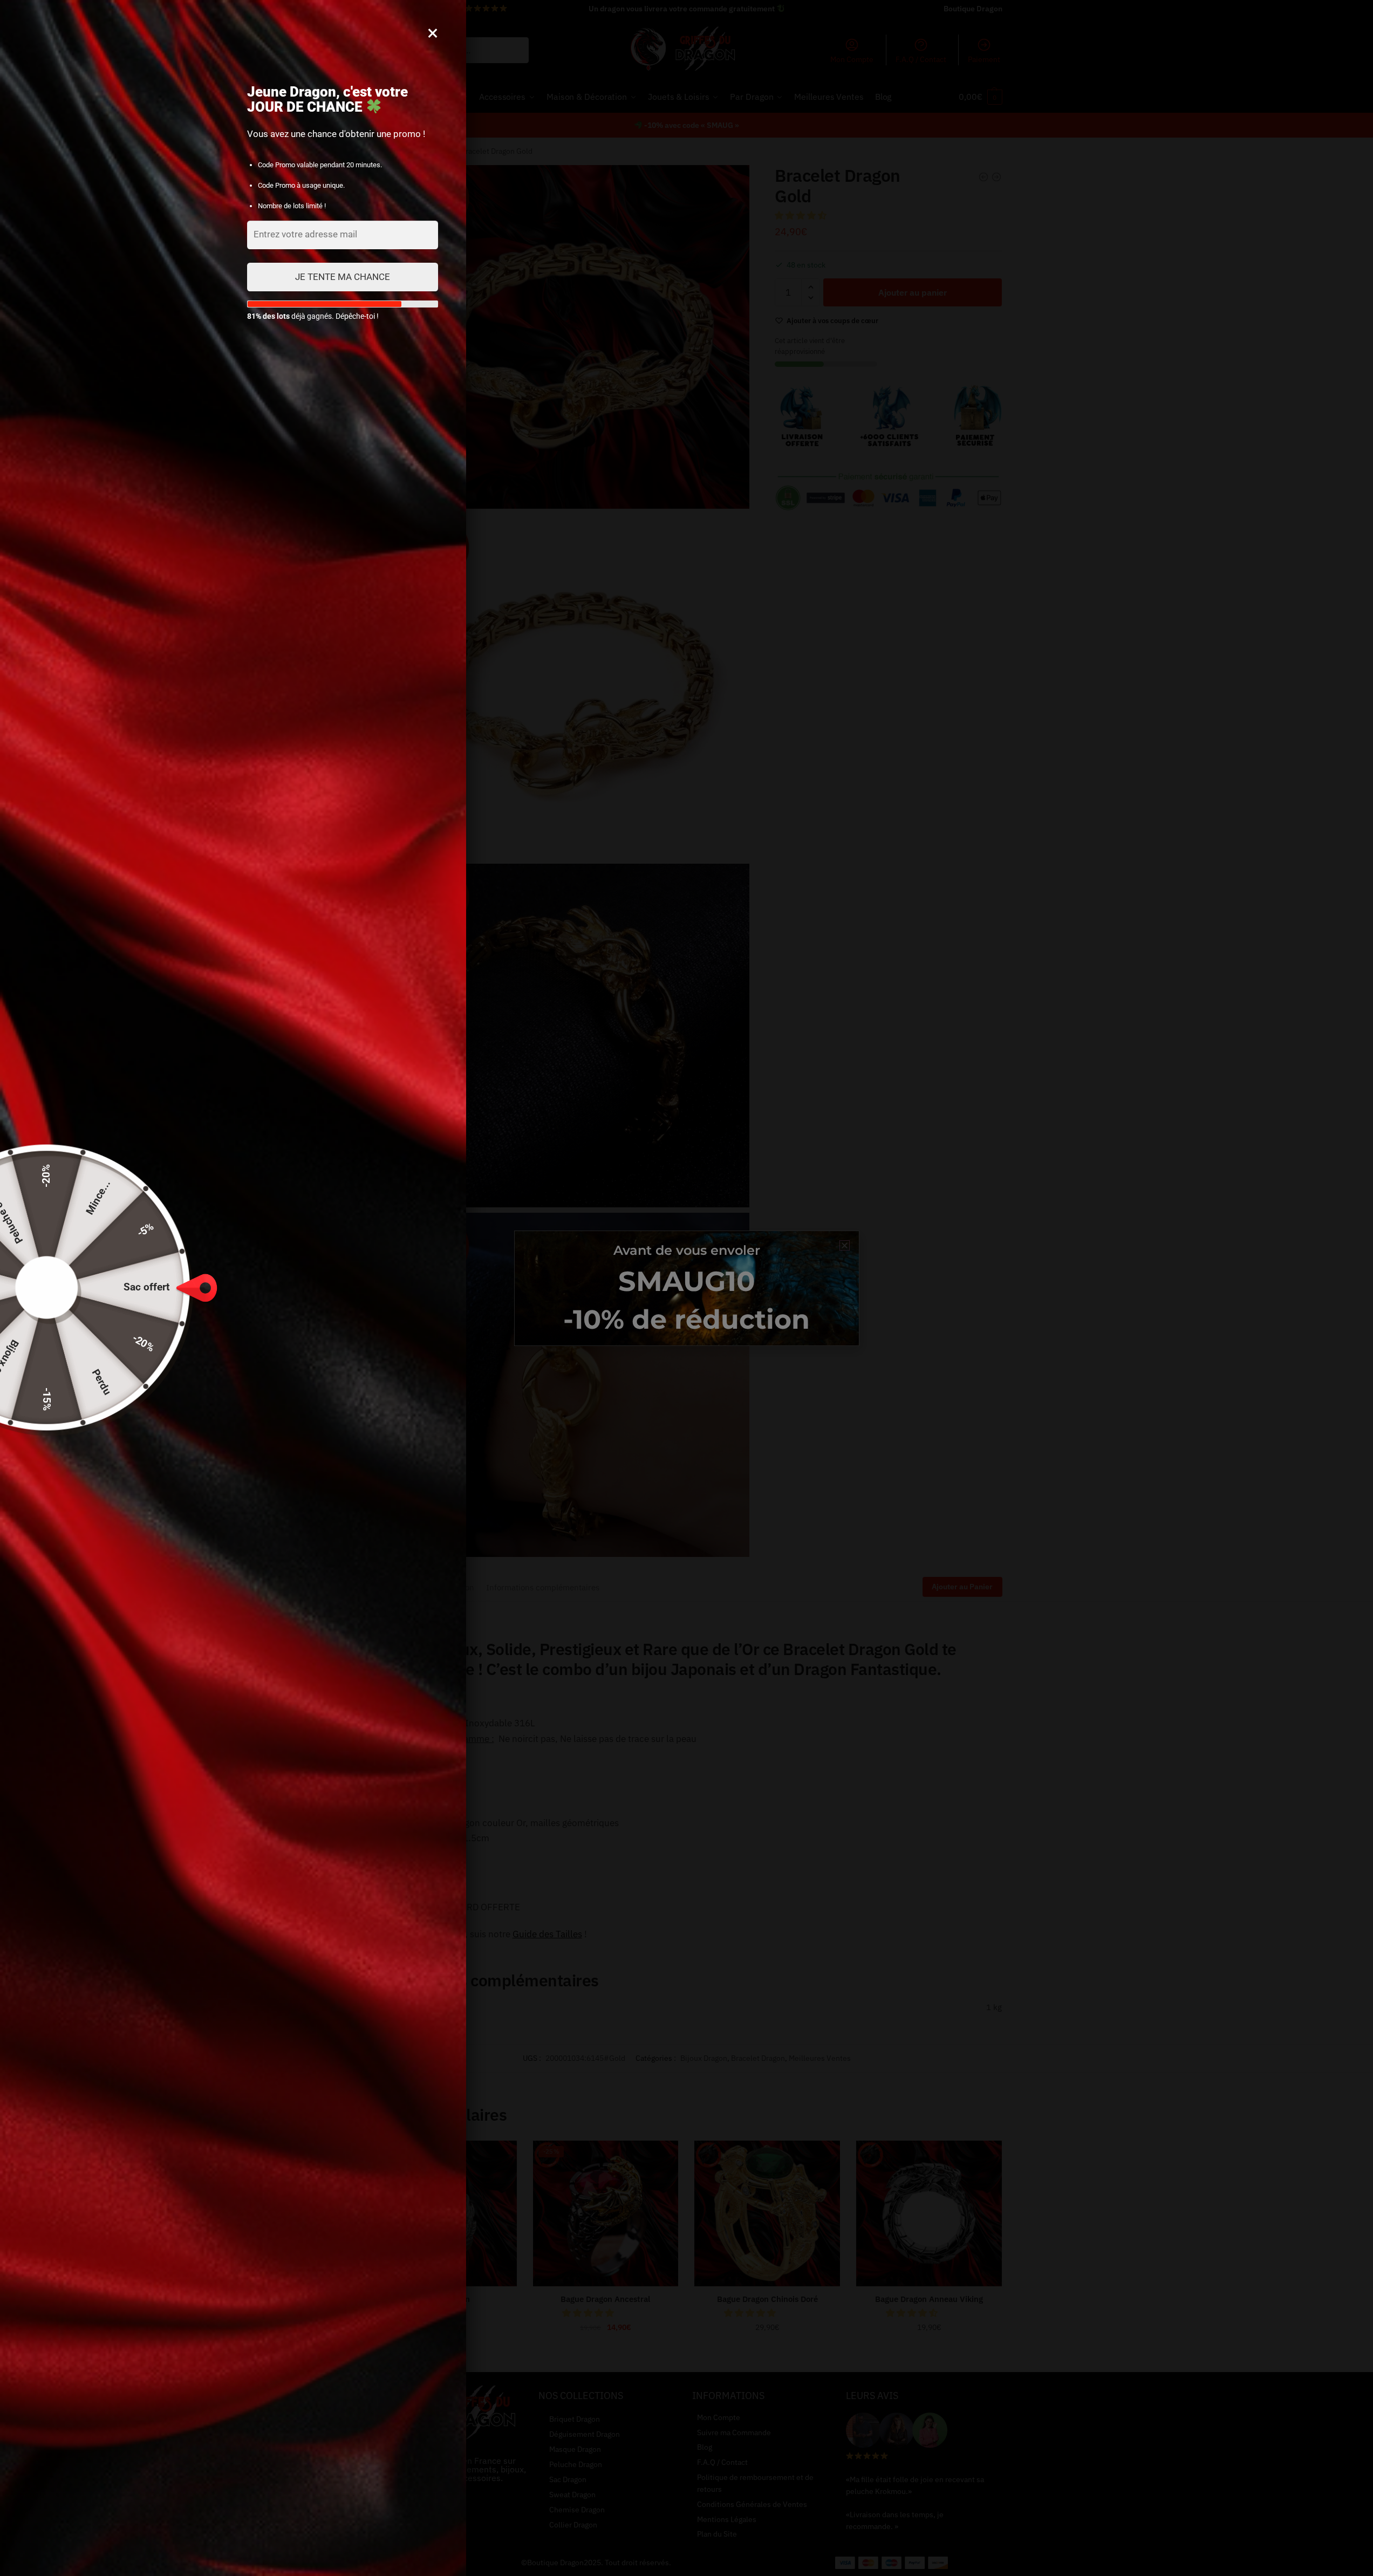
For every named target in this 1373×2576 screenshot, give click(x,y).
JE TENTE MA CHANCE (343, 277)
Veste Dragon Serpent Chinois (1212, 2538)
